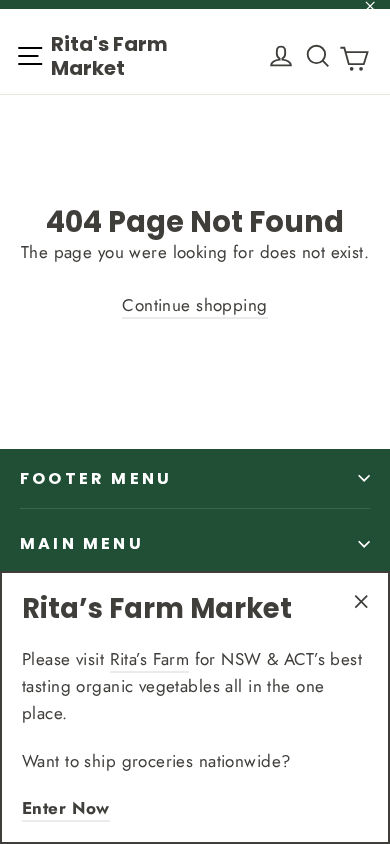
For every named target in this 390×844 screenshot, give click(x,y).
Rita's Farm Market (109, 56)
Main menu (82, 543)
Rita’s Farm (150, 659)
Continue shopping (194, 305)
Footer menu (96, 478)
